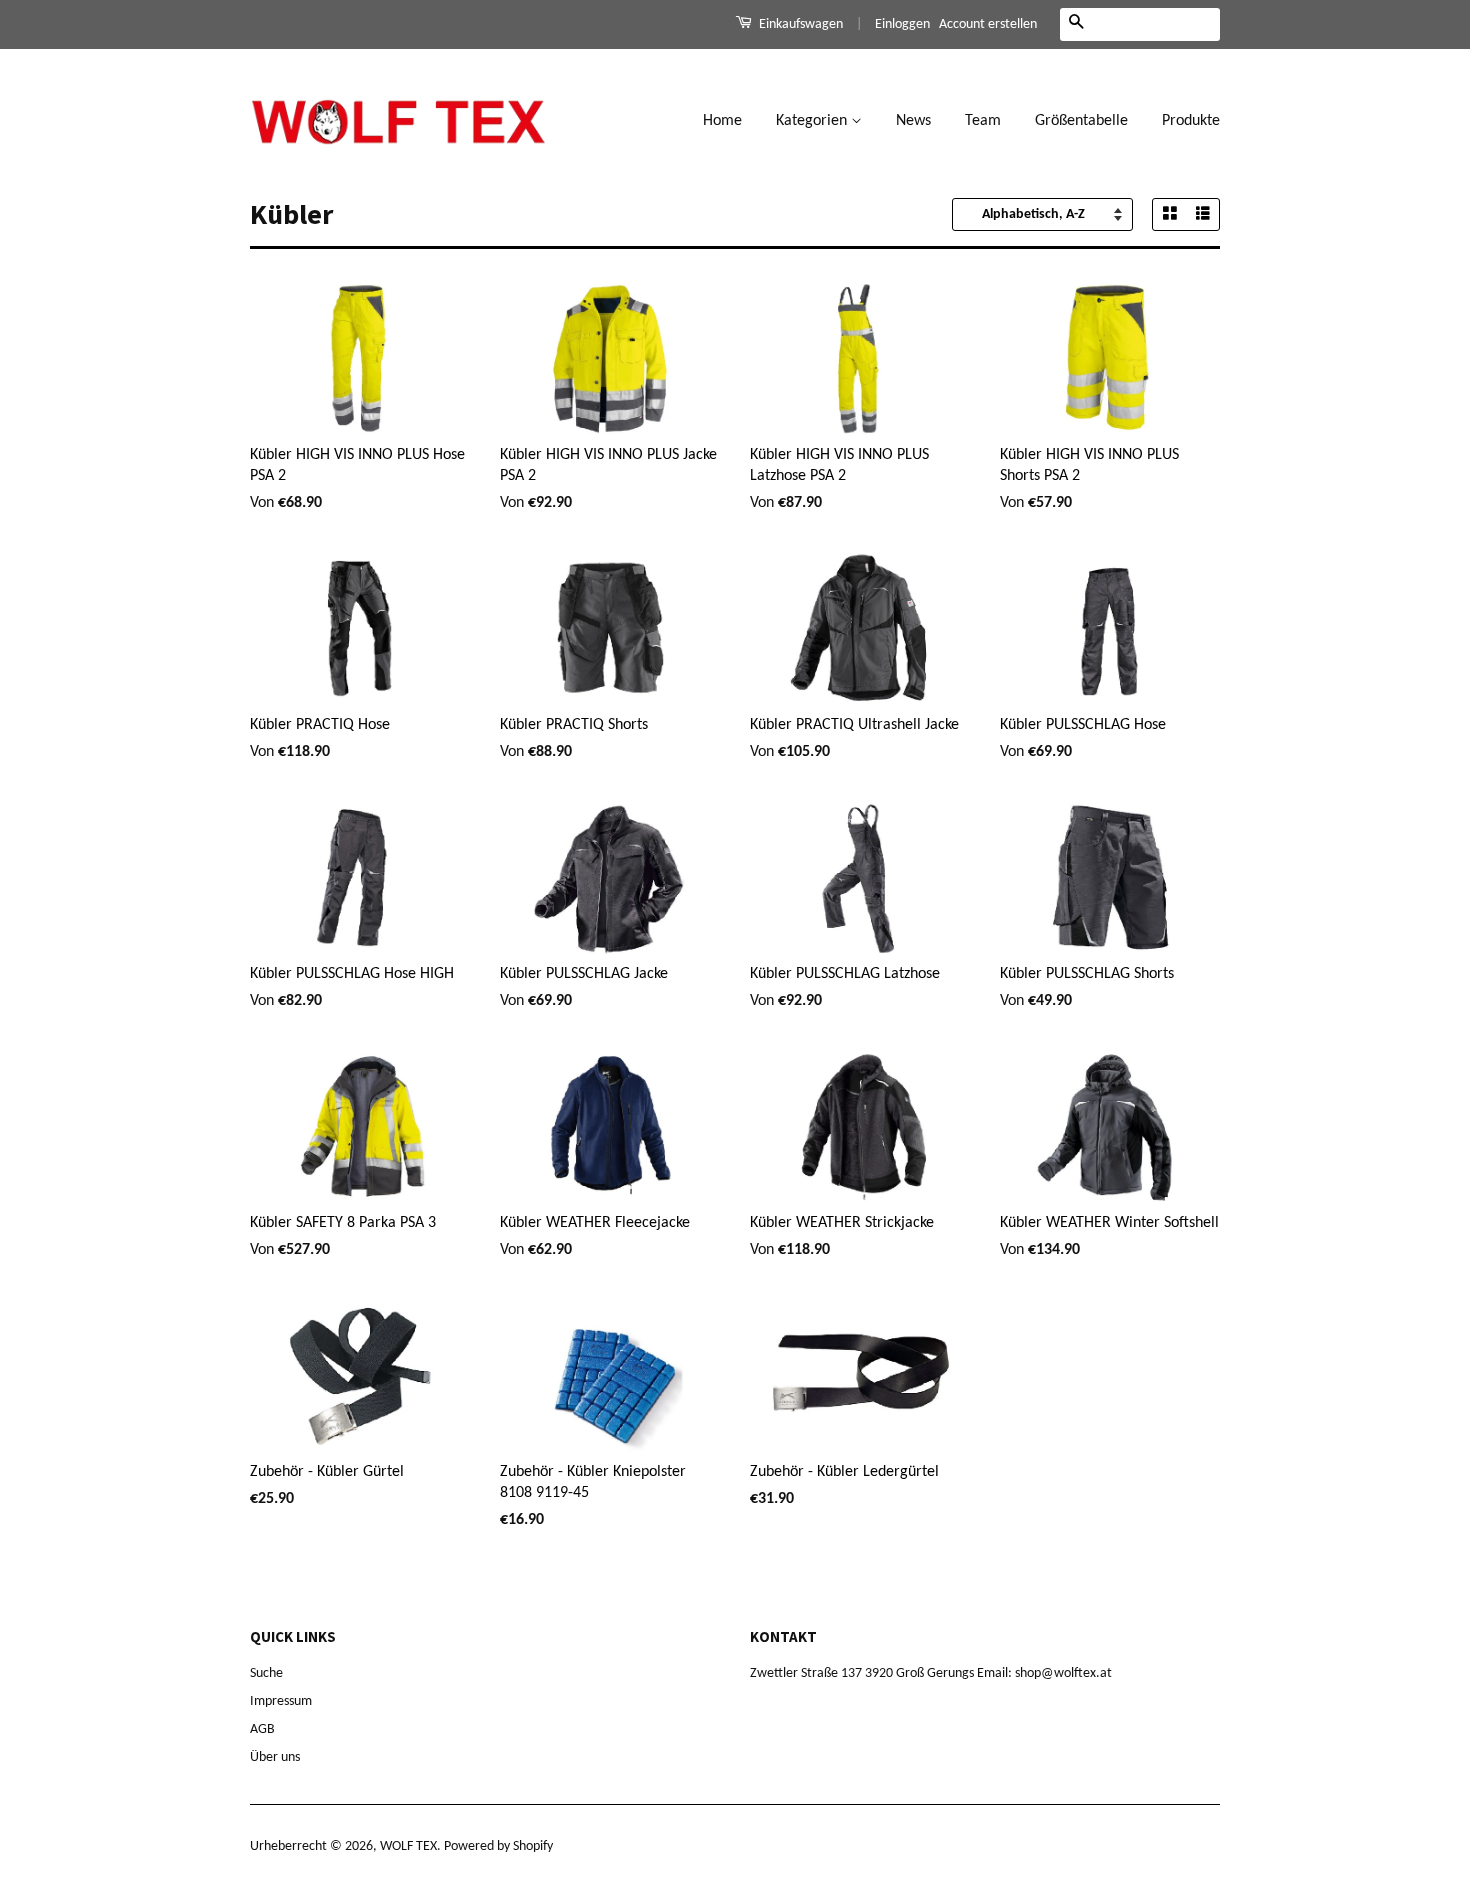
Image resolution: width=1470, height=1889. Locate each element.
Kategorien (813, 121)
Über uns (275, 1757)
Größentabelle (1081, 121)
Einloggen (902, 24)
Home (722, 121)
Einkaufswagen (799, 24)
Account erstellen (988, 24)
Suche (266, 1673)
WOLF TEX (408, 1846)
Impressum (281, 1701)
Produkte (1191, 121)
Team (983, 121)
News (913, 121)
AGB (262, 1729)
